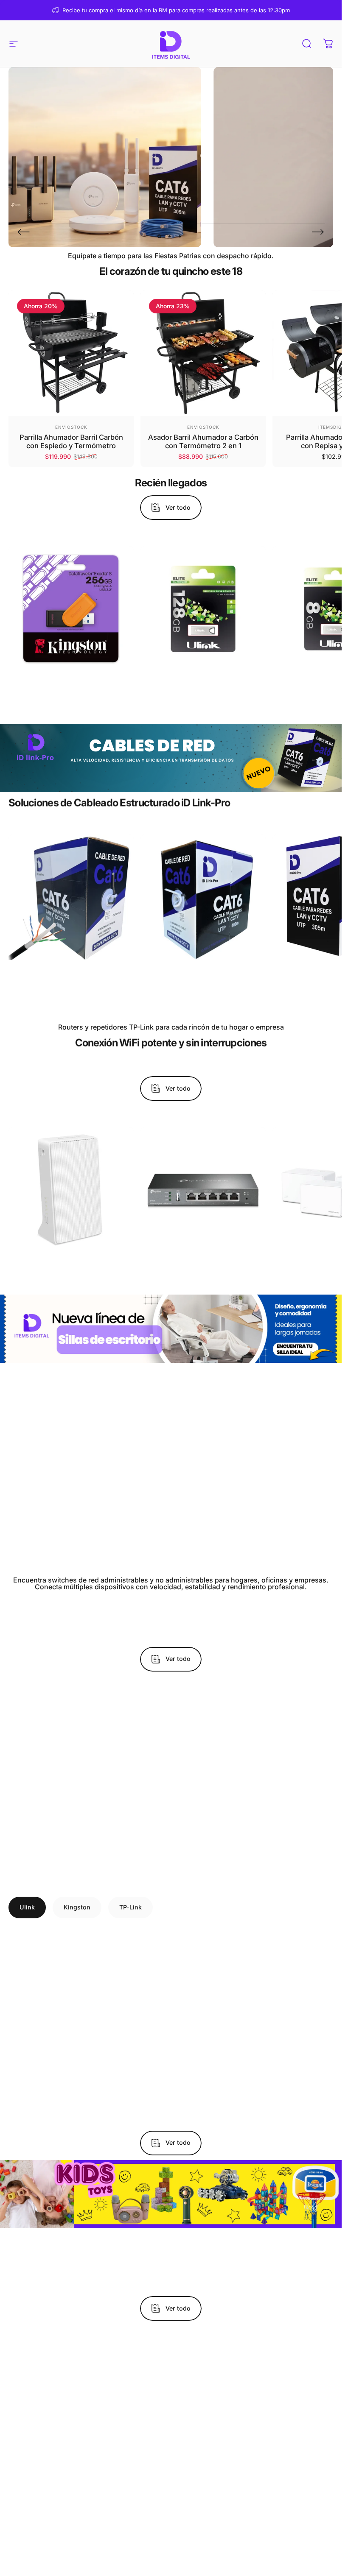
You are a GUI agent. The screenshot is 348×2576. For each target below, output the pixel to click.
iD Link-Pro (71, 958)
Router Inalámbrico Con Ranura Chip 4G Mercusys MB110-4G (71, 1266)
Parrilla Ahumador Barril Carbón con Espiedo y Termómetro (71, 442)
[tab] (27, 1907)
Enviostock (71, 427)
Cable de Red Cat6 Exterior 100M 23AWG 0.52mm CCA (71, 973)
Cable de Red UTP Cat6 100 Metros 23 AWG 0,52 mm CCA (203, 973)
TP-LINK (203, 1251)
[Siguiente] (318, 232)
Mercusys (71, 1251)
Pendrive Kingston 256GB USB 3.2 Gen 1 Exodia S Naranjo (71, 684)
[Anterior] (24, 232)
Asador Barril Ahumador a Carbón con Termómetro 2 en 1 (203, 442)
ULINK (203, 670)
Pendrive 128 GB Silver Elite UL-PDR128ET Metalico (203, 684)
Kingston (71, 670)
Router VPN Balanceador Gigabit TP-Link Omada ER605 (203, 1266)
